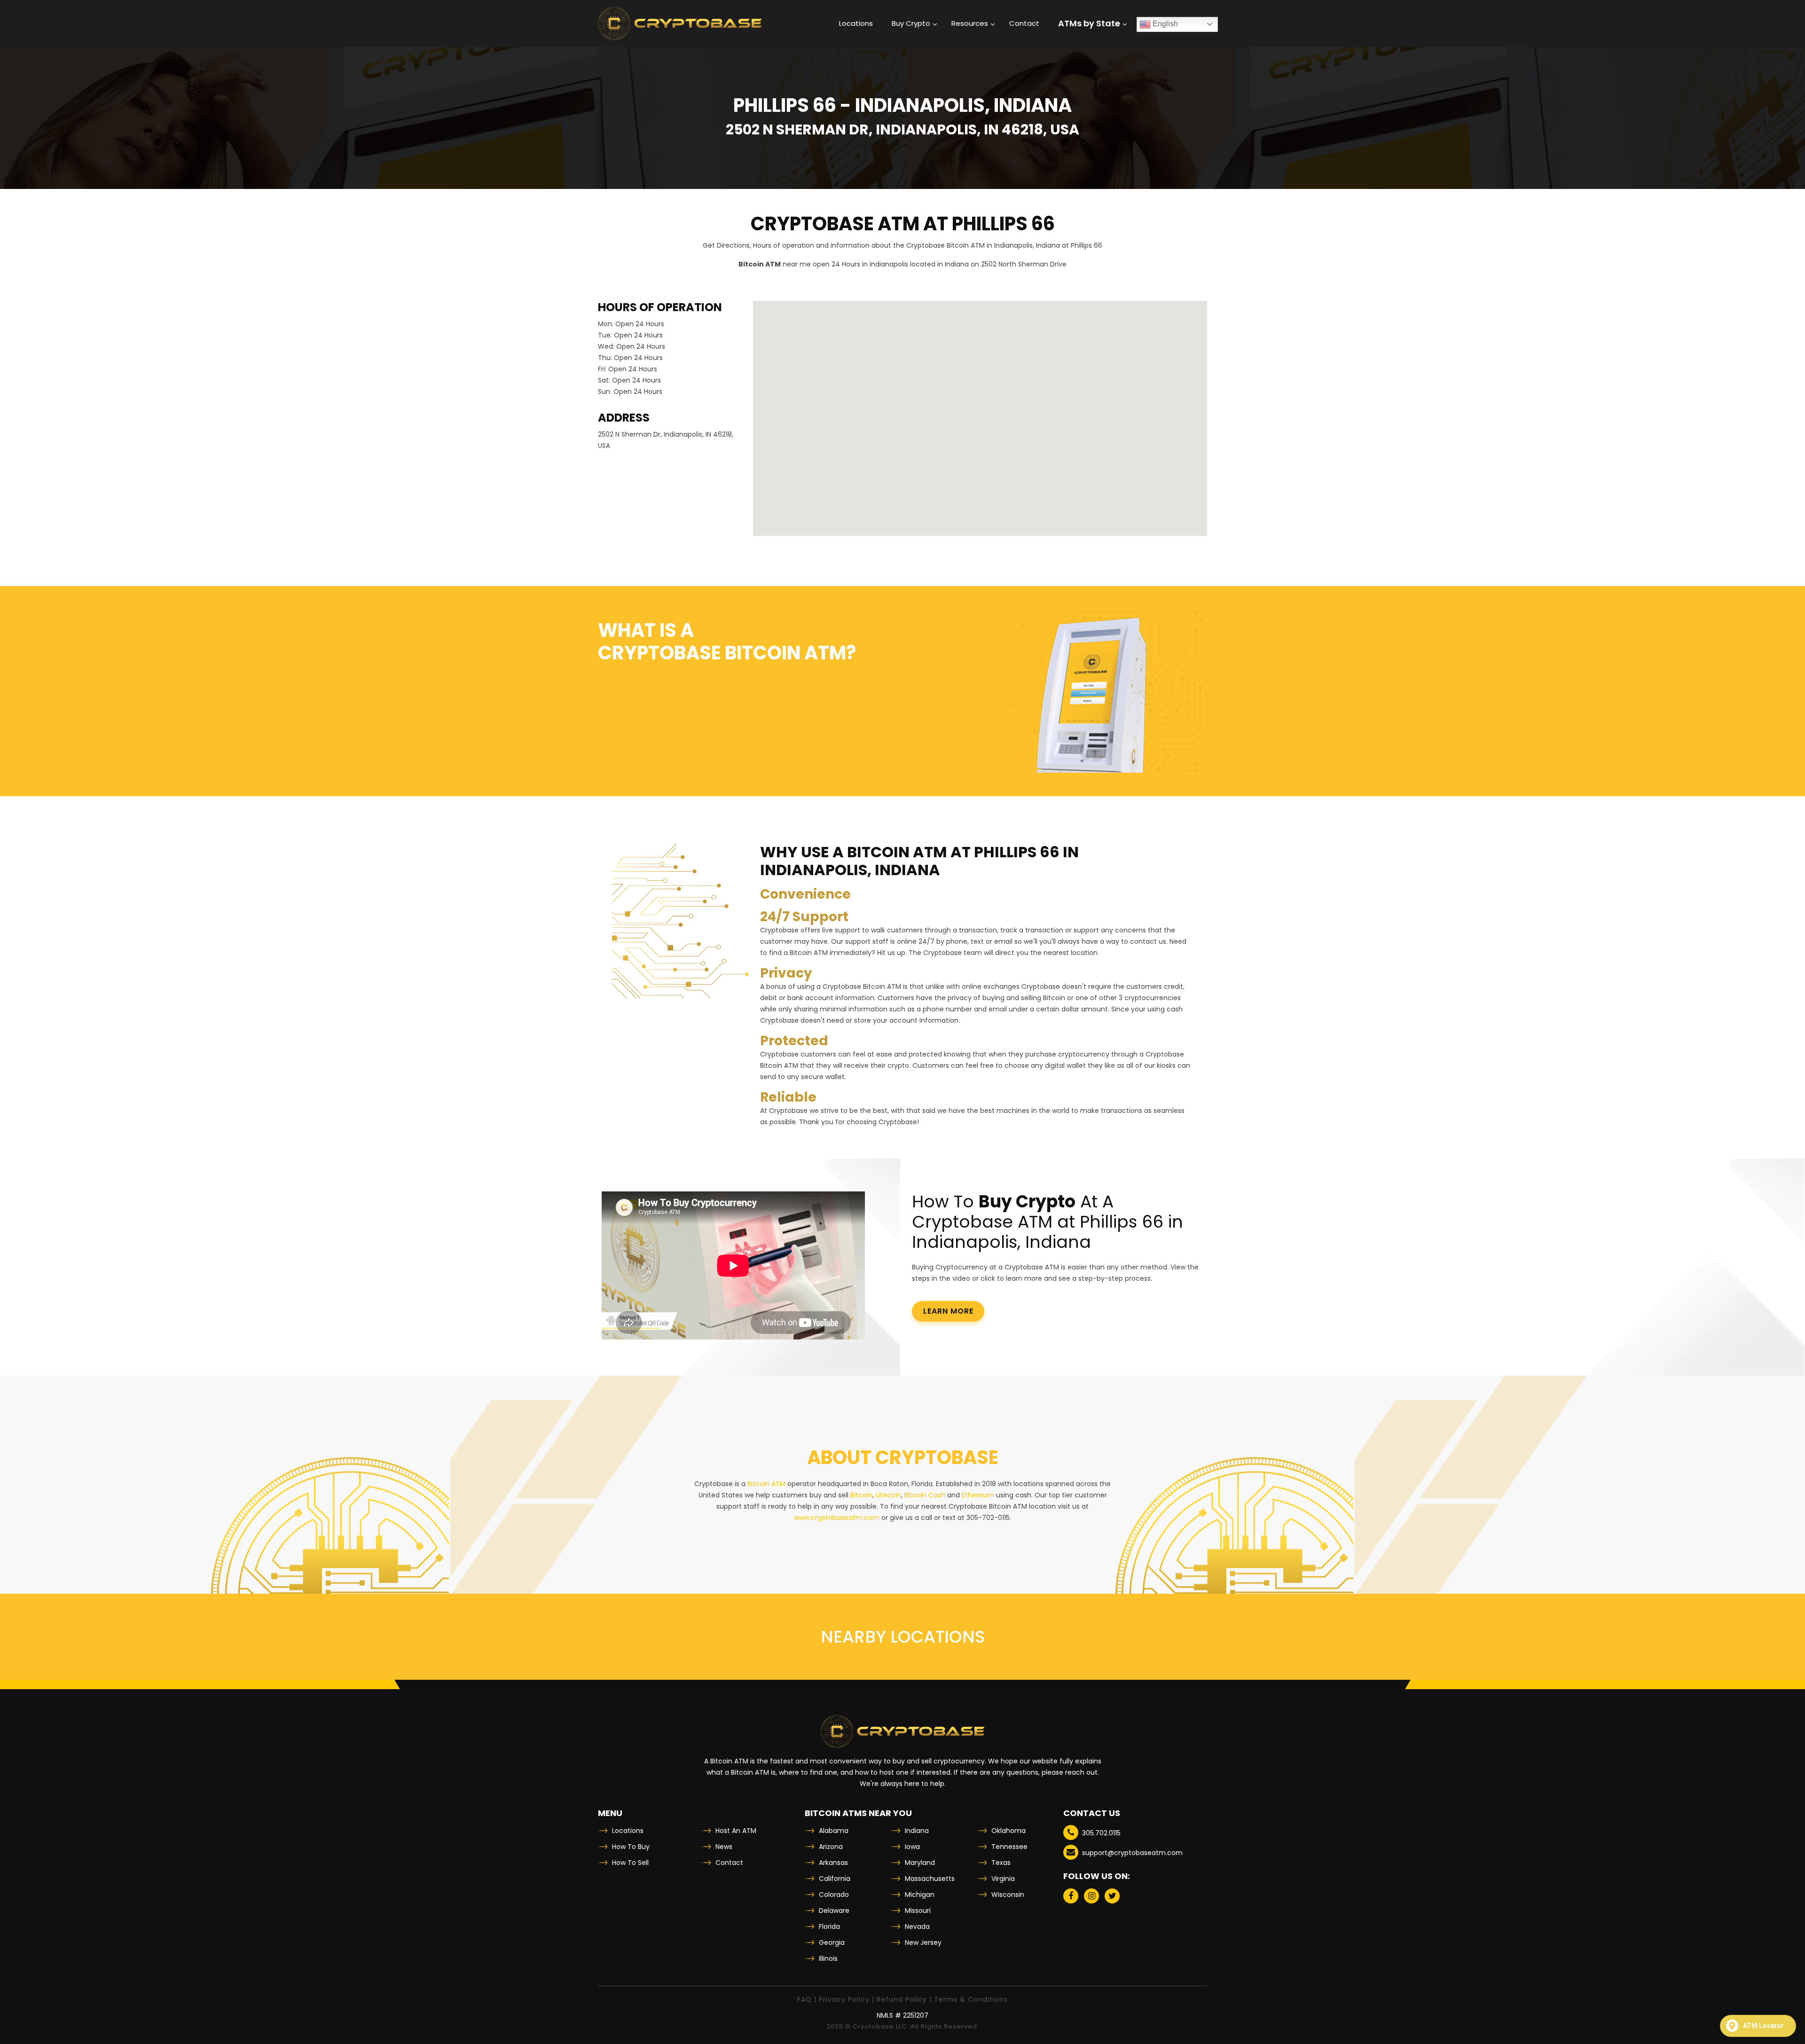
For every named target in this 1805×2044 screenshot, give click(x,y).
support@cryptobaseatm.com (1132, 1853)
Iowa (912, 1847)
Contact (729, 1863)
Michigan (920, 1895)
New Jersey (923, 1942)
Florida (829, 1927)
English (1164, 24)
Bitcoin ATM (766, 1484)
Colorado (834, 1895)
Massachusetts (930, 1879)
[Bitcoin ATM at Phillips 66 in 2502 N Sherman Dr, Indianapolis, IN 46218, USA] (680, 23)
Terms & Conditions (971, 1999)
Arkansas (833, 1863)
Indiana (917, 1831)
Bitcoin (861, 1495)
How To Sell (630, 1863)
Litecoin (888, 1495)
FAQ (804, 1999)
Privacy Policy (844, 1999)
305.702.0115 (1101, 1833)
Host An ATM (736, 1831)
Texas (1001, 1863)
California (835, 1879)
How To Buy (631, 1847)
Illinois (828, 1958)
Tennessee (1009, 1847)
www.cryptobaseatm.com (837, 1518)
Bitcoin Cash (925, 1495)
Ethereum (978, 1495)
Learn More (948, 1311)
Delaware (834, 1911)
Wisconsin (1008, 1895)
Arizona (831, 1847)
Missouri (918, 1911)
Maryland (920, 1863)
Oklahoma (1008, 1831)
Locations (628, 1831)
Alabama (834, 1831)
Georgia (832, 1942)
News (724, 1847)
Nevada (917, 1927)
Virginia (1003, 1879)
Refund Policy (902, 1999)
